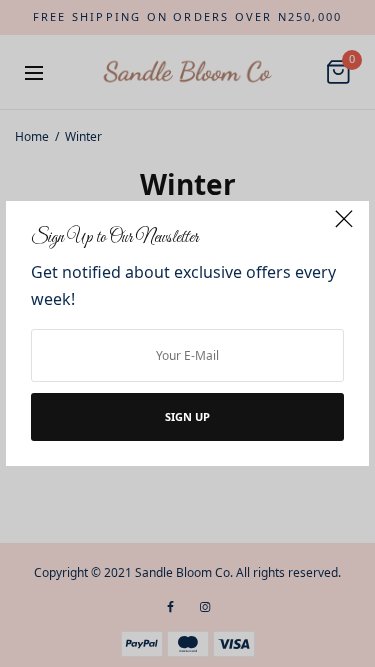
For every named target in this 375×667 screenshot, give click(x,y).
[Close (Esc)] (344, 228)
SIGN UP (187, 416)
